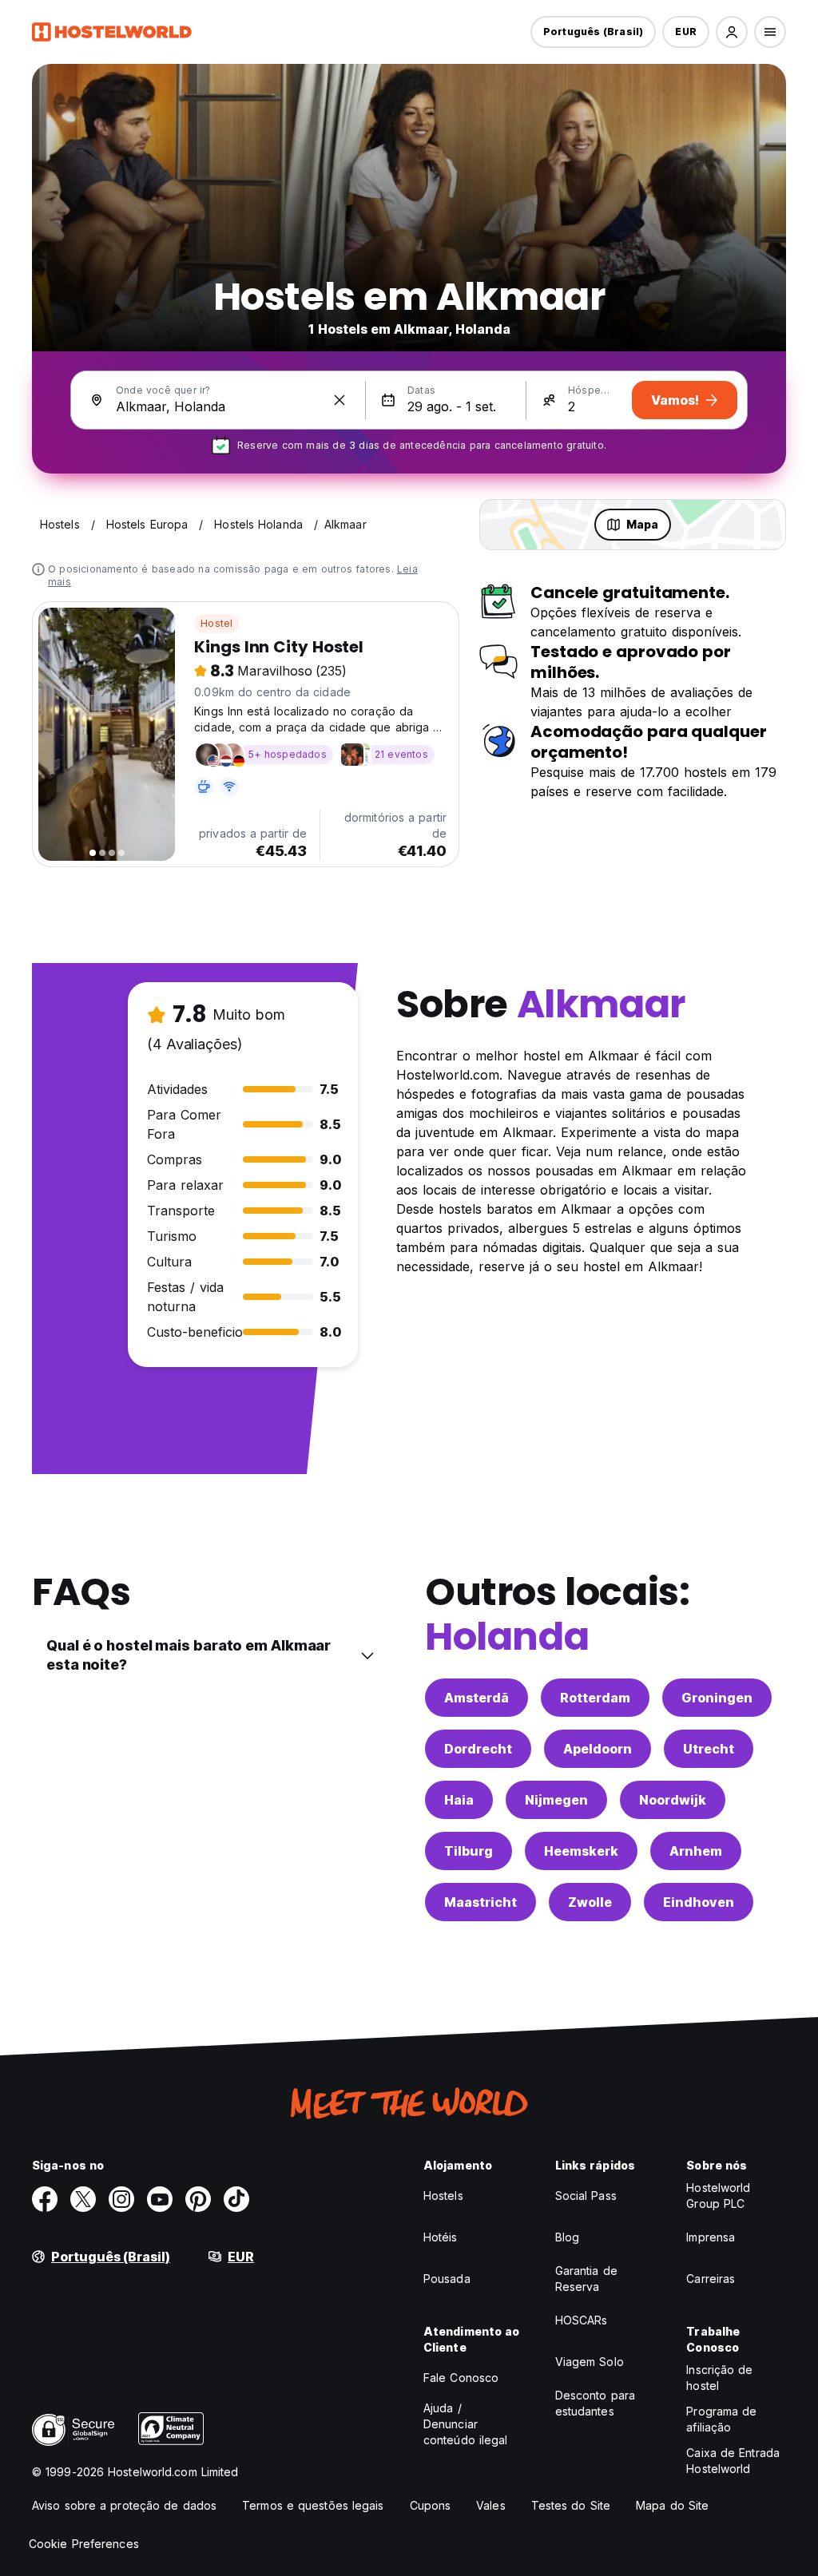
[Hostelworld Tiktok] (236, 2199)
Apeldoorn (598, 1749)
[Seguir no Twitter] (83, 2199)
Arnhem (696, 1851)
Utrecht (709, 1749)
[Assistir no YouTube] (160, 2199)
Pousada (447, 2279)
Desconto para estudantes (595, 2403)
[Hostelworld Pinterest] (198, 2199)
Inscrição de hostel (719, 2378)
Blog (567, 2237)
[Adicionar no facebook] (45, 2199)
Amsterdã (477, 1698)
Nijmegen (556, 1800)
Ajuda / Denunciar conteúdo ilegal (466, 2424)
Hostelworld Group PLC (718, 2196)
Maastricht (480, 1902)
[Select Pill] (732, 32)
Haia (459, 1800)
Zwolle (590, 1902)
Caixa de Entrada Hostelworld (733, 2461)
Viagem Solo (590, 2362)
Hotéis (441, 2237)
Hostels (443, 2196)
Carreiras (711, 2279)
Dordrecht (478, 1749)
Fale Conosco (461, 2378)
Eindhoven (699, 1902)
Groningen (717, 1698)
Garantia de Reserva (586, 2279)
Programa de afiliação (721, 2419)
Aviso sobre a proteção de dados (124, 2505)
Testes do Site (571, 2505)
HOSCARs (582, 2320)
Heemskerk (581, 1851)
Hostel (216, 623)
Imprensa (711, 2237)
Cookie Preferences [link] (84, 2544)
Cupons (431, 2505)
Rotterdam (595, 1698)
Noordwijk (673, 1800)
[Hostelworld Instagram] (121, 2199)
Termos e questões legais (313, 2505)
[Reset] (340, 400)
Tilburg (469, 1851)
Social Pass (586, 2196)
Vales (491, 2505)
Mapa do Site (672, 2505)
